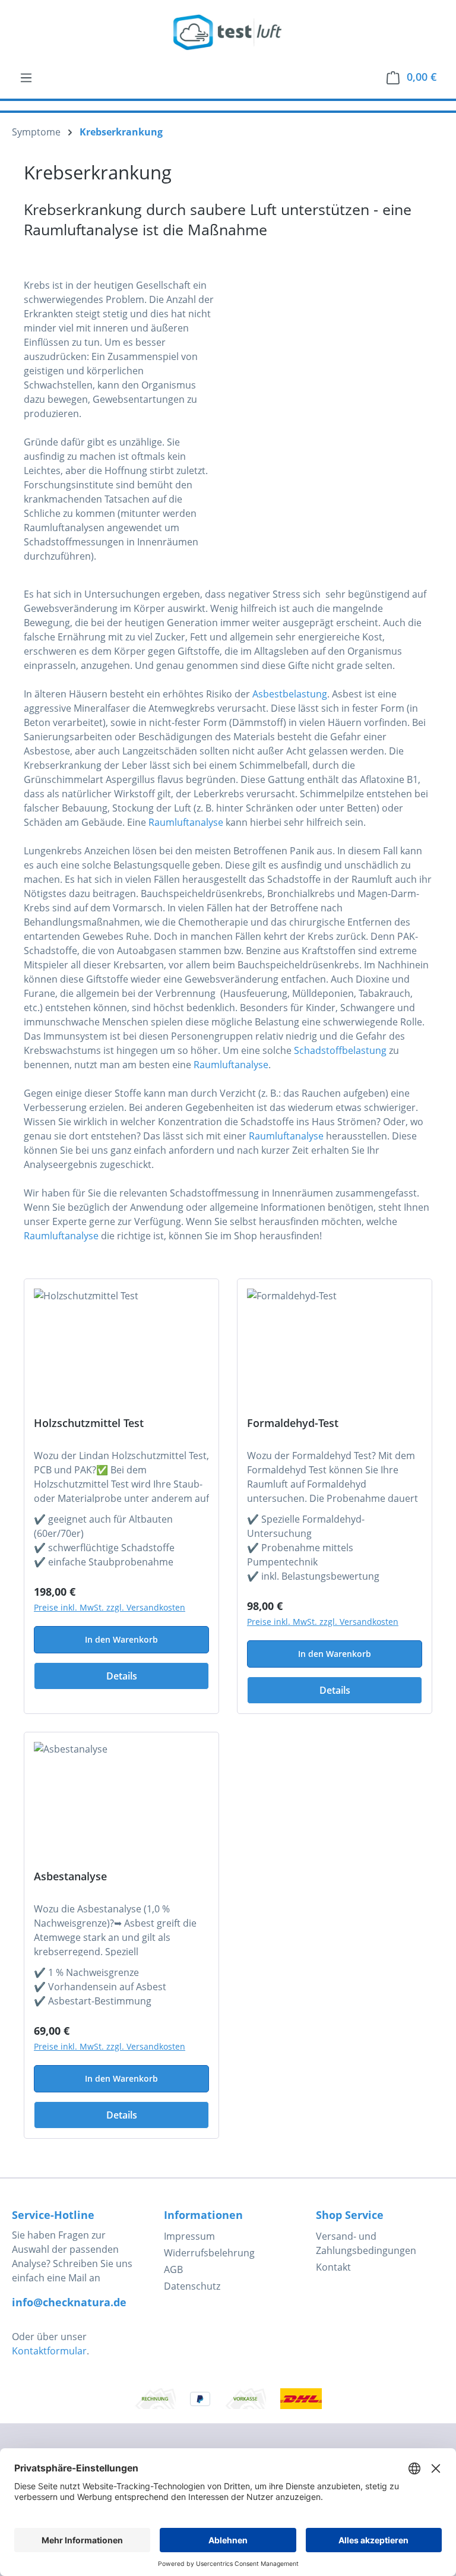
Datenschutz (192, 2286)
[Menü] (26, 77)
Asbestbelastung (290, 694)
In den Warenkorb (121, 1639)
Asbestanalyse (70, 1876)
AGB (173, 2269)
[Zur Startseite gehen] (228, 32)
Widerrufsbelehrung (209, 2253)
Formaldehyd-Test (293, 1423)
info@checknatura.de (69, 2302)
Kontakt (333, 2267)
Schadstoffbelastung (340, 1050)
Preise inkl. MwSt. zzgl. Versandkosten (110, 1607)
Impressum (189, 2236)
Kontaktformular (49, 2351)
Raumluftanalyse (186, 822)
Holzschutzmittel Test (89, 1423)
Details (122, 1676)
